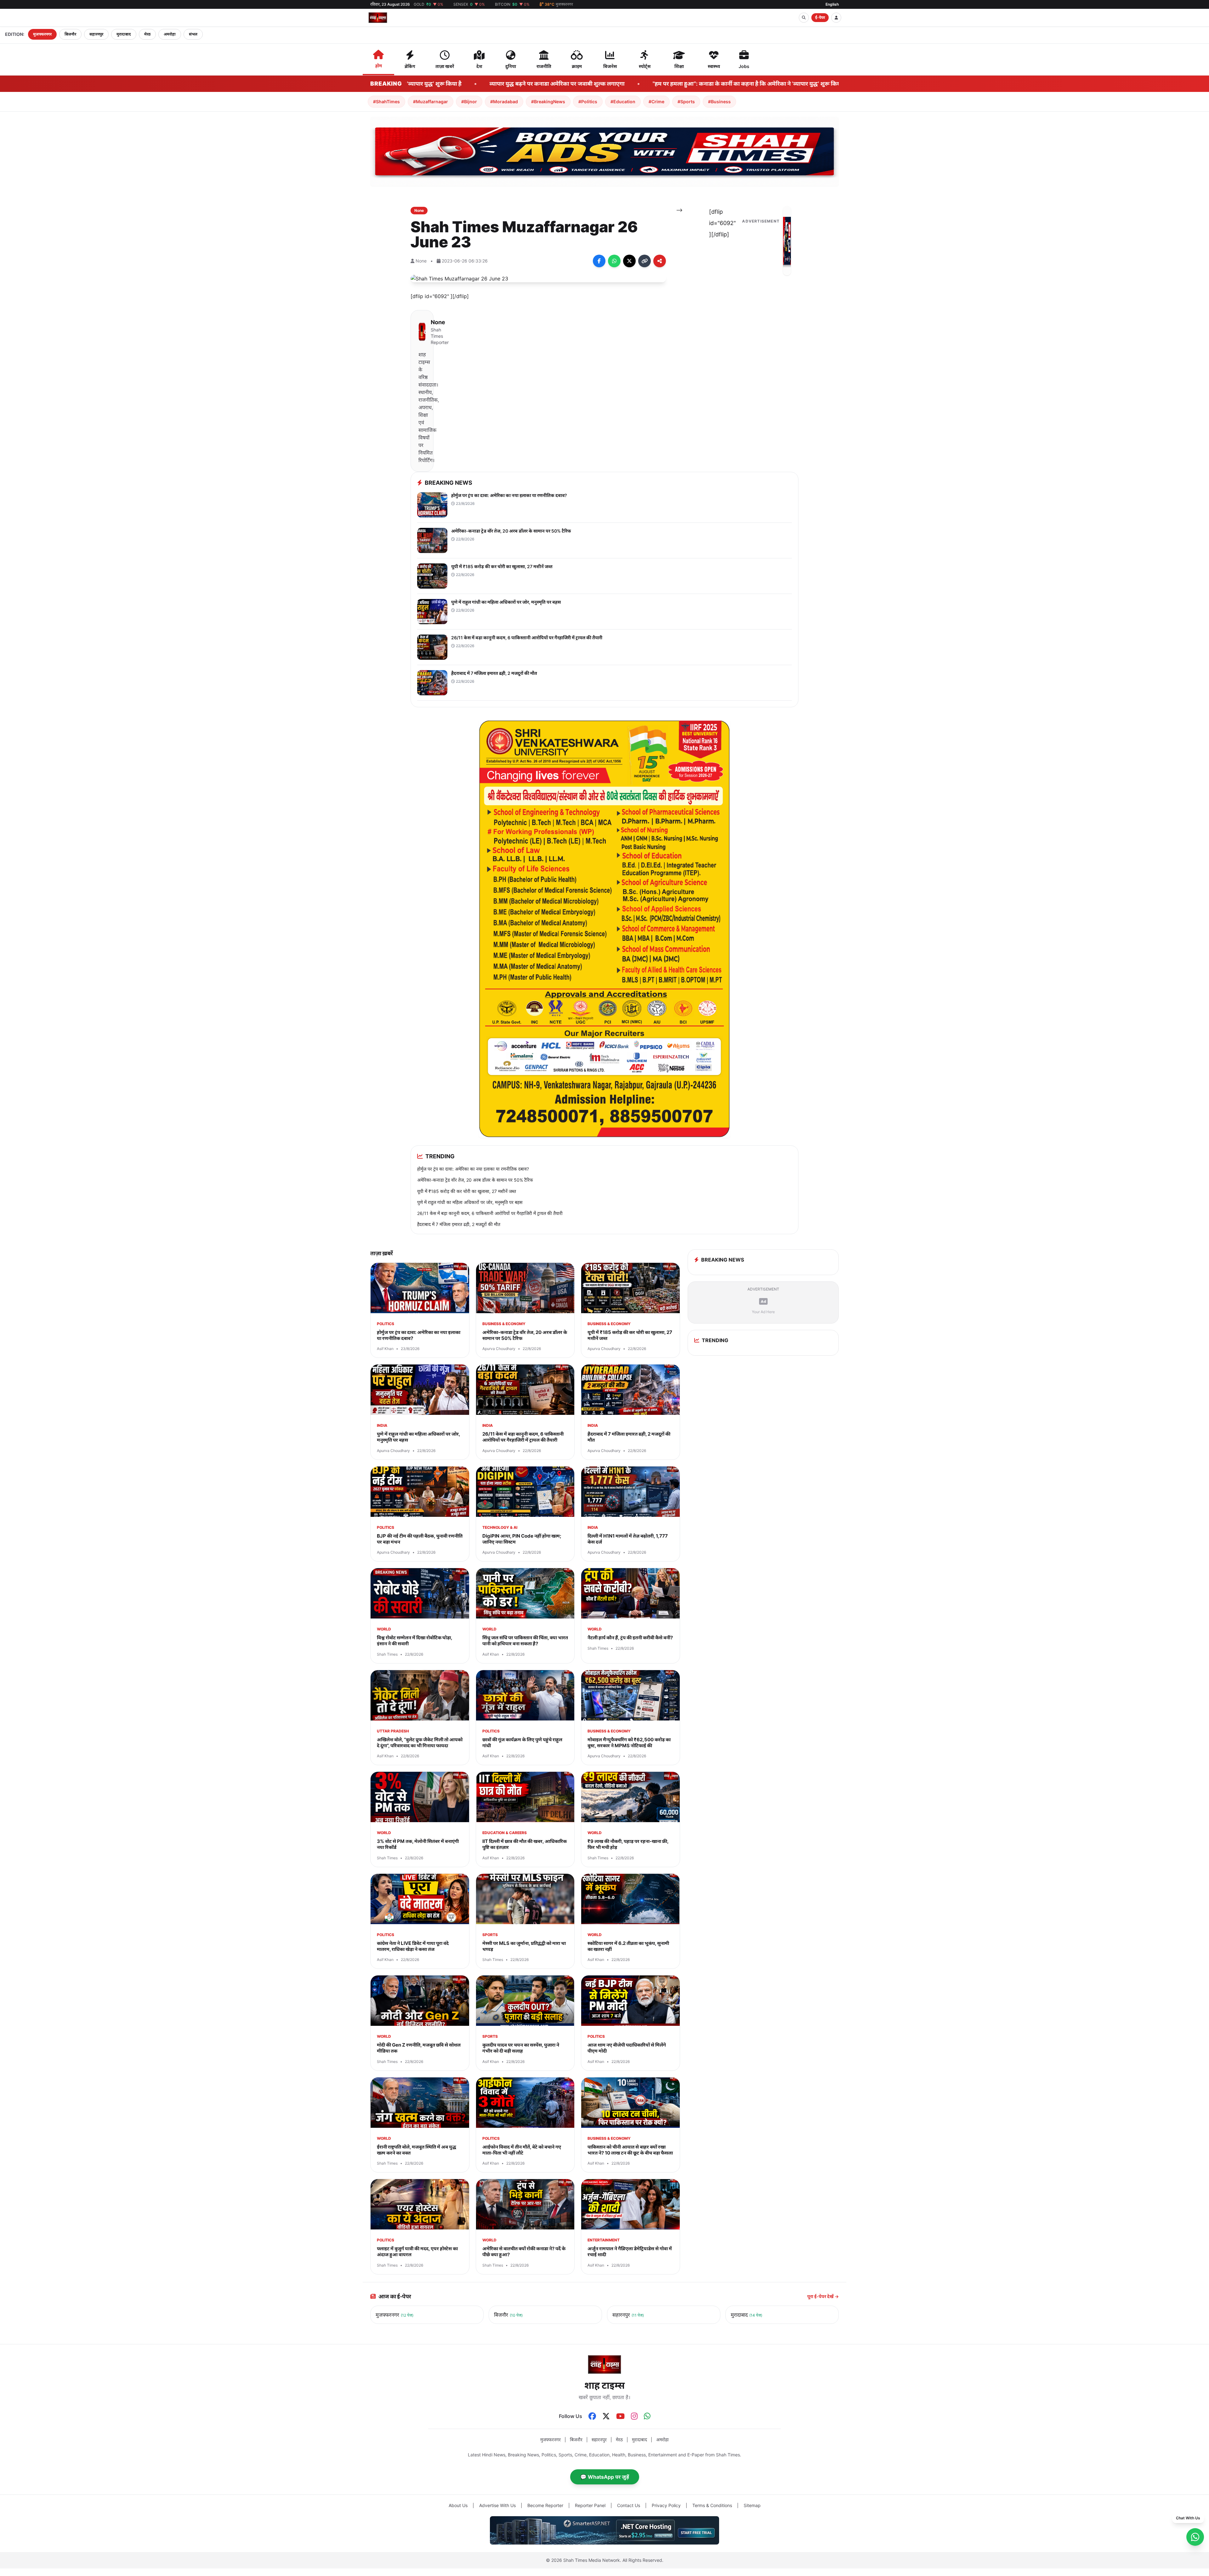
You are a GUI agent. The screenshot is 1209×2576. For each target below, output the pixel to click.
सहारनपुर (96, 34)
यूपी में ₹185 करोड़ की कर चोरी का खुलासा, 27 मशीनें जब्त (467, 1191)
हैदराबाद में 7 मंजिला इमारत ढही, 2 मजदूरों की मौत (459, 1224)
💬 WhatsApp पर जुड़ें (605, 2477)
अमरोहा (170, 34)
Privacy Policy (666, 2505)
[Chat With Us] (1195, 2537)
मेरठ (147, 34)
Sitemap (752, 2505)
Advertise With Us (497, 2505)
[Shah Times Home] (378, 18)
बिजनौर (70, 34)
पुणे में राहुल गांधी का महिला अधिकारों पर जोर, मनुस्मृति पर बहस (470, 1202)
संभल (193, 34)
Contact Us (629, 2505)
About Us (458, 2505)
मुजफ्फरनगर (42, 34)
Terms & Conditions (712, 2505)
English (832, 4)
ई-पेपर (820, 17)
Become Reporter (545, 2505)
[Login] (836, 18)
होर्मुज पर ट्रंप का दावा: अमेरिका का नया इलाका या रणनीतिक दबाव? (473, 1169)
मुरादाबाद (124, 34)
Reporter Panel (590, 2505)
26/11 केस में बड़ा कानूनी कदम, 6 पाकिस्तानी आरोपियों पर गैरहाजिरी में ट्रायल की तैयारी (490, 1213)
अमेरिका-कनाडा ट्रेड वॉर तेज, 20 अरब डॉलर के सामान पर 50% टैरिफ (475, 1180)
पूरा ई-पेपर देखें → (823, 2296)
